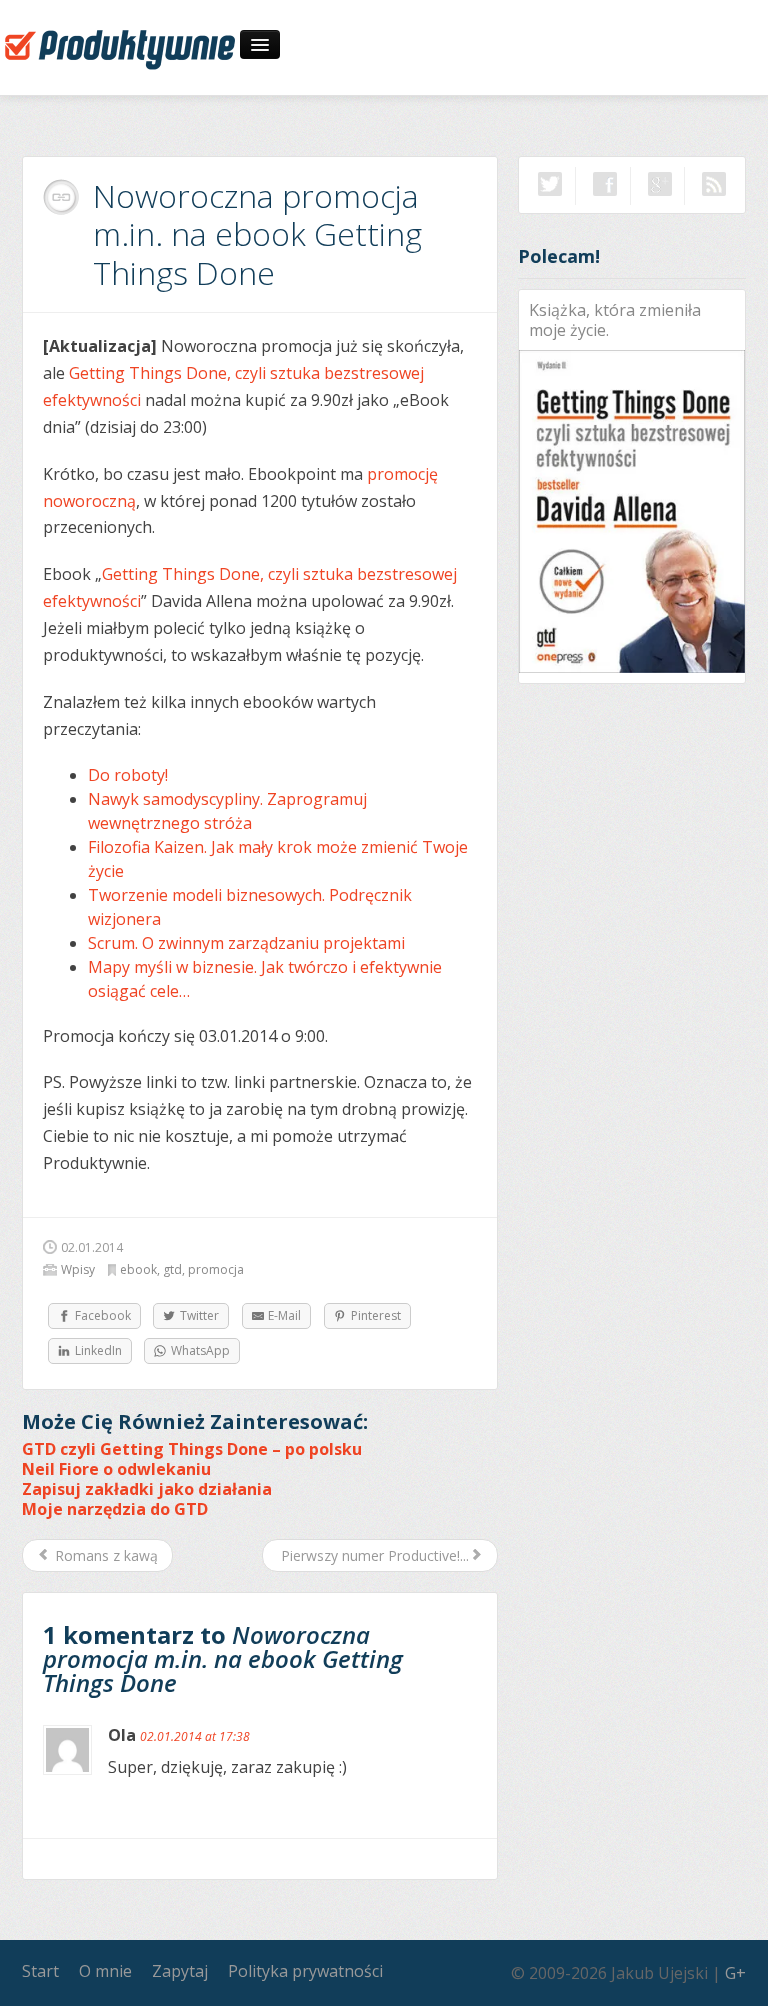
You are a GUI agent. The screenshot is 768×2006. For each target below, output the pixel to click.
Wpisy (78, 1269)
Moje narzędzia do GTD (115, 1509)
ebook (138, 1269)
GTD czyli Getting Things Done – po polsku (192, 1449)
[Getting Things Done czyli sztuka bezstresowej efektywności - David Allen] (632, 510)
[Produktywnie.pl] (120, 48)
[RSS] (714, 184)
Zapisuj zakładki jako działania (147, 1489)
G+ (735, 1973)
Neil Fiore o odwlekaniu (116, 1469)
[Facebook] (605, 184)
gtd (172, 1269)
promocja (216, 1269)
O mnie (105, 1971)
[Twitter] (550, 184)
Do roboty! (128, 775)
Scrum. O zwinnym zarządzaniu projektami (246, 943)
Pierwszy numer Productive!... (373, 1555)
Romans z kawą (104, 1555)
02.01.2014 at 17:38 (195, 1736)
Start (40, 1971)
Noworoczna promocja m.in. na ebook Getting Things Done (257, 234)
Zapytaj (180, 1971)
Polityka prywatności (305, 1971)
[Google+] (660, 184)
